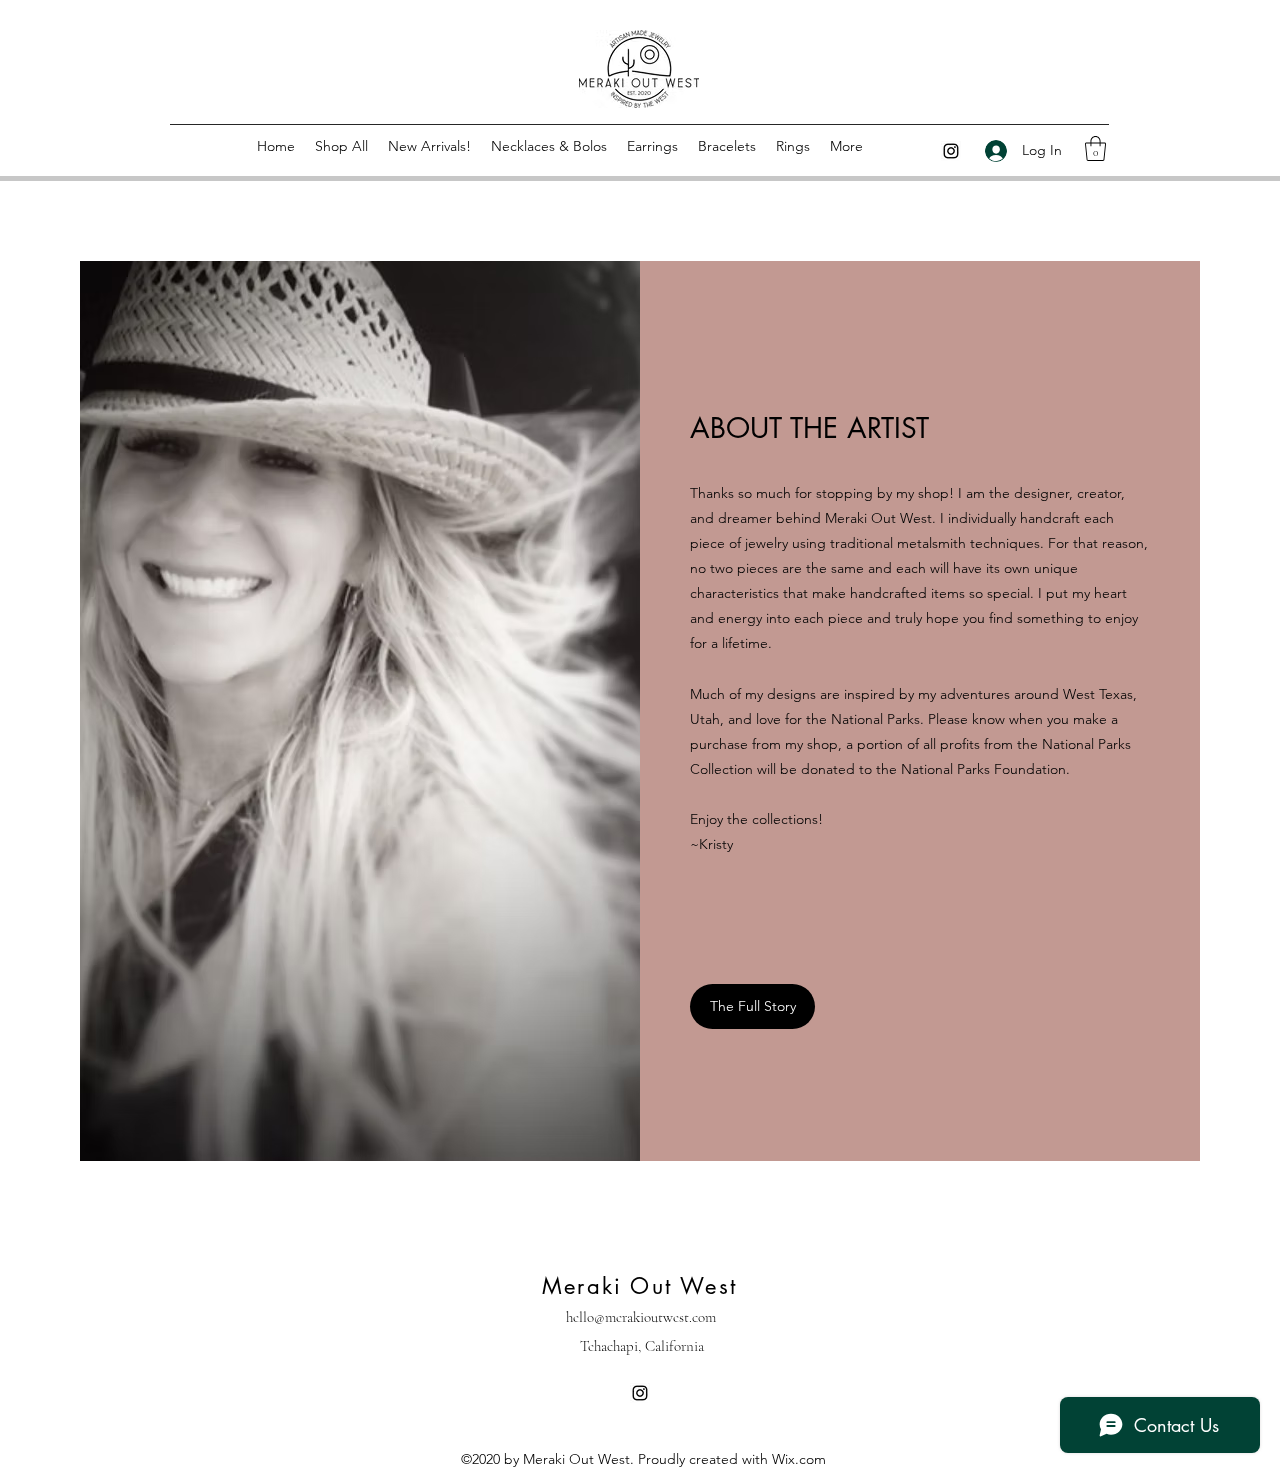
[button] (1095, 148)
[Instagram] (951, 151)
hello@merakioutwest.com (641, 1317)
